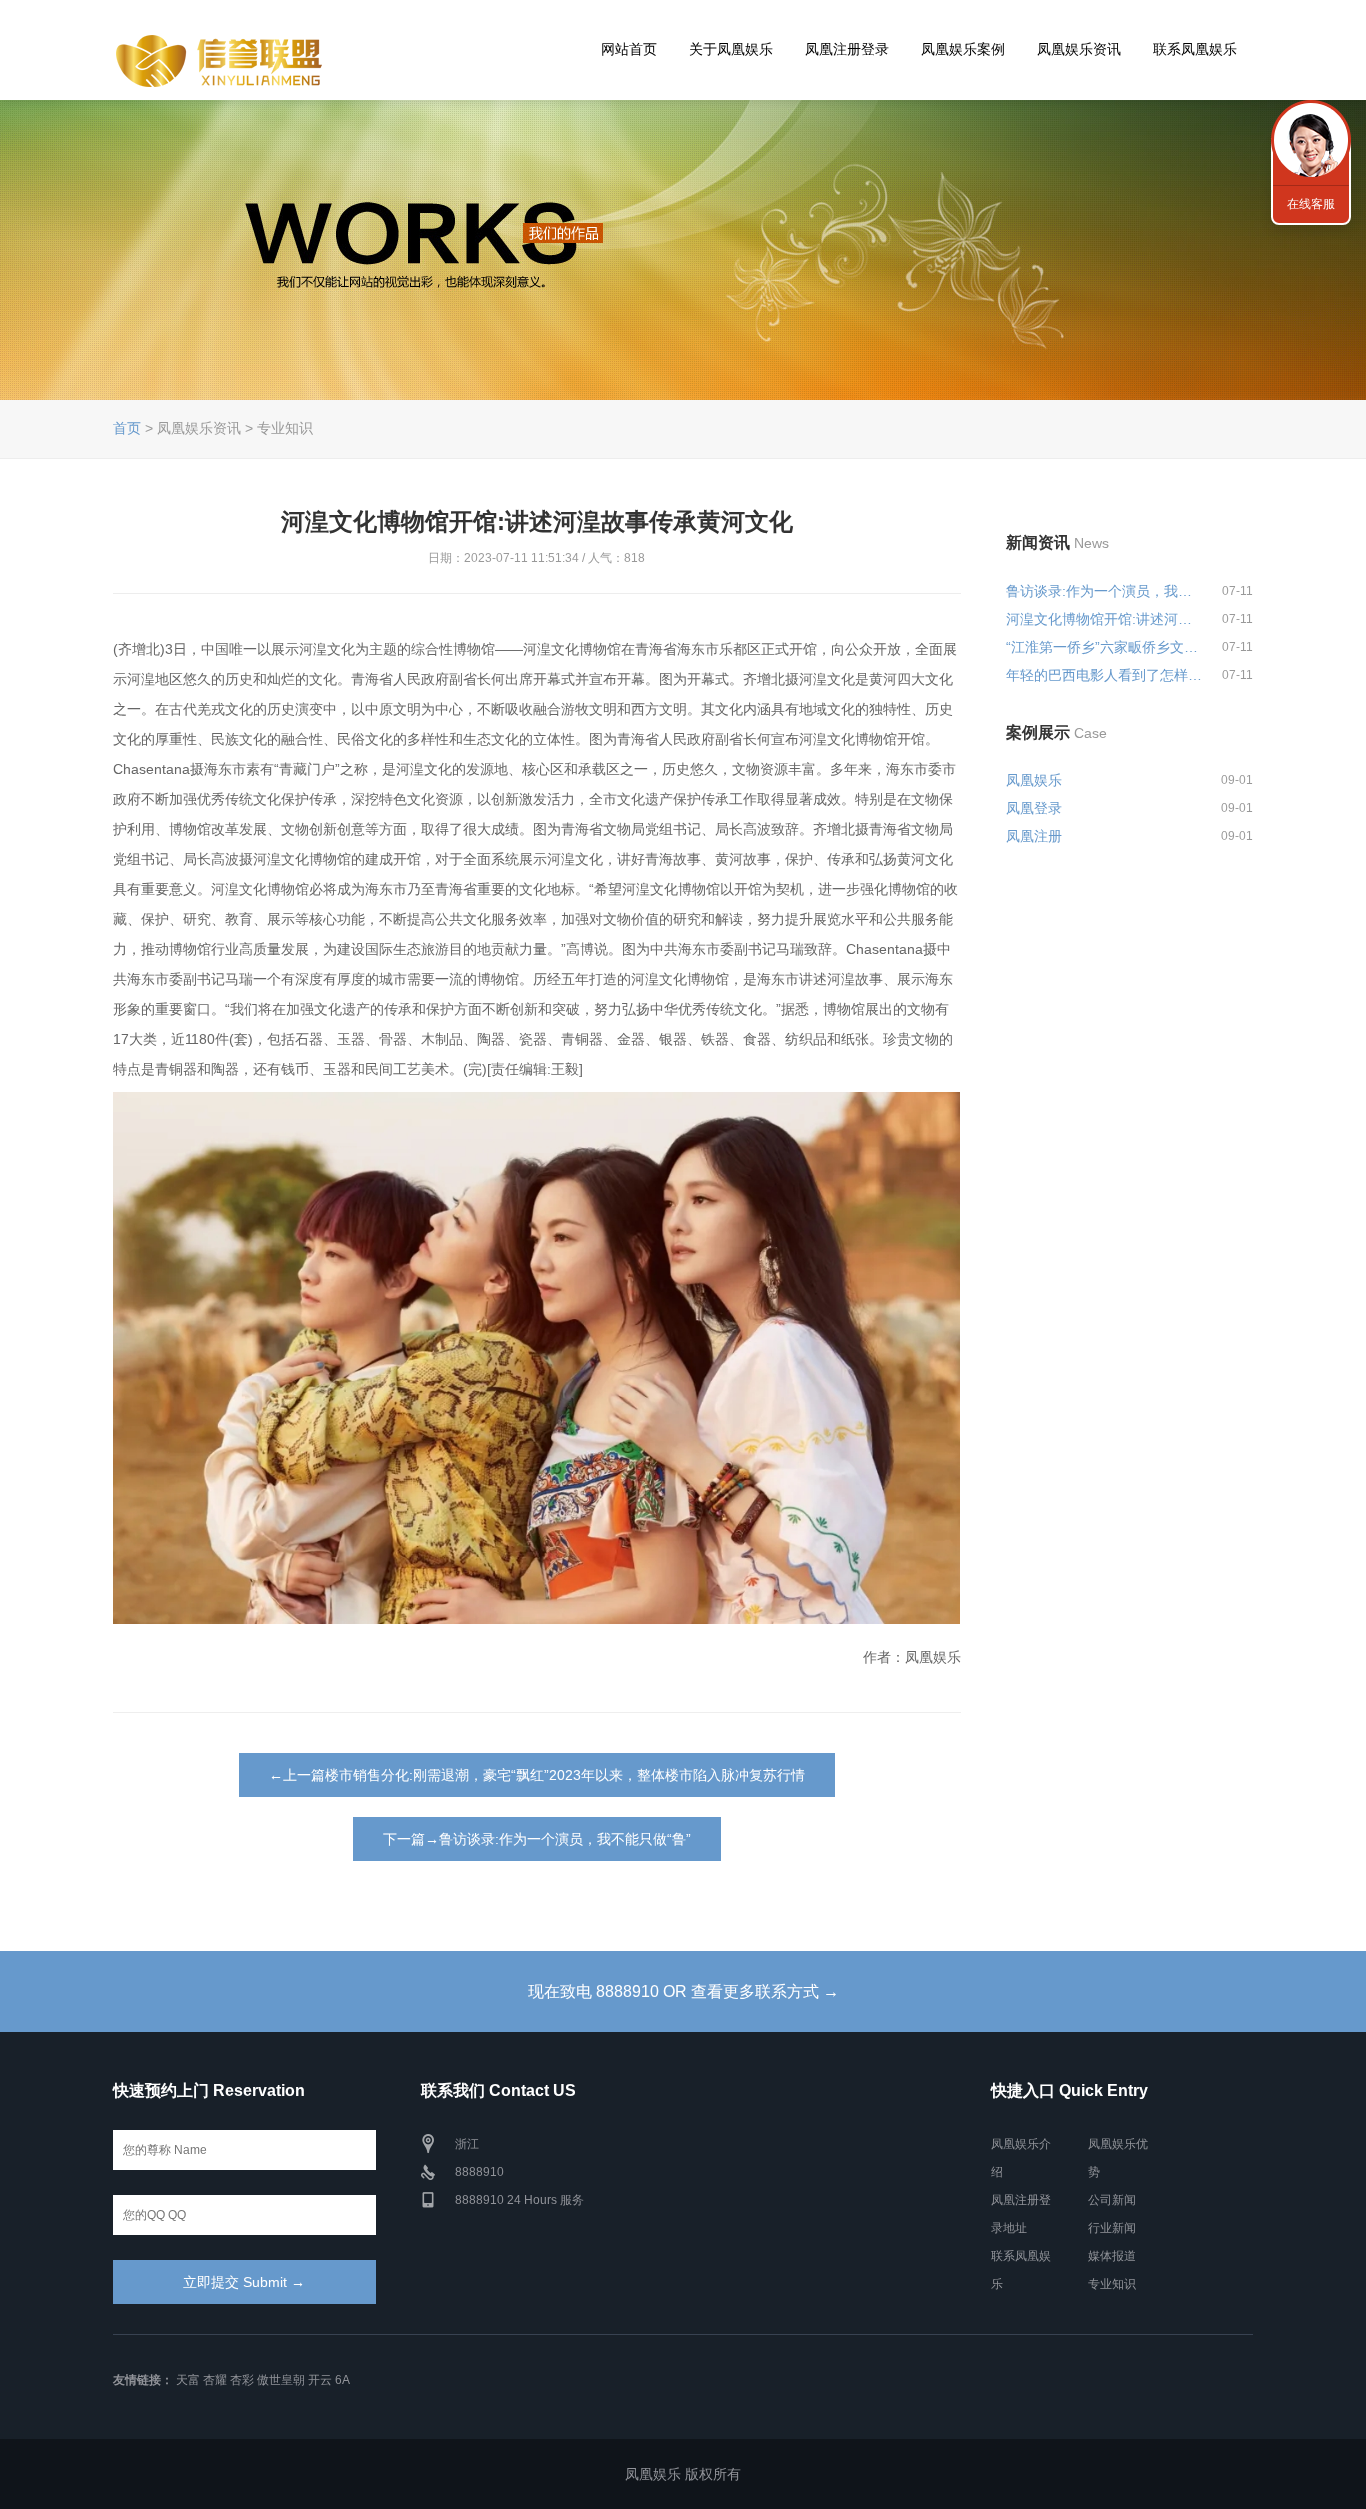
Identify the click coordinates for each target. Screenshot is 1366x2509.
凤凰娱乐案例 (963, 49)
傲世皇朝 (281, 2380)
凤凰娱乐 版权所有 (683, 2474)
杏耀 (215, 2380)
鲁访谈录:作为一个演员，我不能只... (1105, 591)
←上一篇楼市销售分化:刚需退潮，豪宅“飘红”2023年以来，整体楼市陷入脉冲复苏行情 (537, 1775)
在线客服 (1311, 204)
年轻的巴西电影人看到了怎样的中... (1105, 675)
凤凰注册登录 (847, 49)
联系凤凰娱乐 (1195, 49)
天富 (188, 2380)
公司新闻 (1112, 2200)
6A (342, 2380)
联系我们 (1311, 140)
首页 (127, 428)
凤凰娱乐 (1034, 780)
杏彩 (242, 2380)
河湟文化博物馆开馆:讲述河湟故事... (1105, 619)
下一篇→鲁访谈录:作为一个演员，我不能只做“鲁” (537, 1839)
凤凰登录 (1034, 808)
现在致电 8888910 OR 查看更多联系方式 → (683, 1991)
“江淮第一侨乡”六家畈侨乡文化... (1105, 647)
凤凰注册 (1034, 836)
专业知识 (1112, 2284)
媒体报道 (1112, 2256)
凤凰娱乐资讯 (1079, 49)
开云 (320, 2380)
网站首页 (629, 49)
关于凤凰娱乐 (731, 49)
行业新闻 (1112, 2228)
